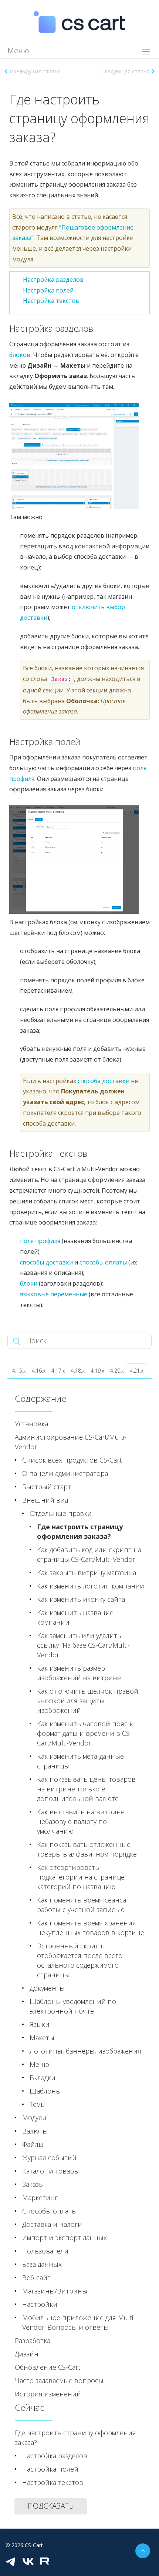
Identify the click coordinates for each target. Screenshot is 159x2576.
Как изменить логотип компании (91, 1586)
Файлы (33, 2144)
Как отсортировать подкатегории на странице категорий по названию (81, 1877)
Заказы (33, 2184)
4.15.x (19, 1371)
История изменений (48, 2394)
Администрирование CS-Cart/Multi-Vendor (71, 1442)
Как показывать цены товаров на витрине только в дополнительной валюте (86, 1789)
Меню (39, 2064)
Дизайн (27, 2354)
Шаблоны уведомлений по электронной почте (73, 2006)
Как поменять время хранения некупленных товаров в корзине (91, 1928)
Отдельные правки (61, 1513)
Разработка (33, 2341)
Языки (40, 2024)
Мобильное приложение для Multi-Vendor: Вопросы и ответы (79, 2322)
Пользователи (45, 2251)
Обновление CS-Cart (48, 2367)
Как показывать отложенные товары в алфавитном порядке (87, 1849)
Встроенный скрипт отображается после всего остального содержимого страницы (80, 1960)
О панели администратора (65, 1473)
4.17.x (58, 1371)
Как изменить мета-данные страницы (80, 1761)
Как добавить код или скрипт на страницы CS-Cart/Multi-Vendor (89, 1554)
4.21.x (137, 1371)
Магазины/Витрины (55, 2291)
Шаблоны (45, 2091)
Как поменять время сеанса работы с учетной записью (82, 1905)
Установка (31, 1424)
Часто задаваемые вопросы (59, 2380)
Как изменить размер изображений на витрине (79, 1673)
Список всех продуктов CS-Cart (72, 1460)
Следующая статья (125, 71)
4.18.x (78, 1371)
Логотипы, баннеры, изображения (85, 2051)
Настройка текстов (51, 301)
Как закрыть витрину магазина (87, 1573)
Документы (47, 1988)
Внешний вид (45, 1500)
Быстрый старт (47, 1487)
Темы (38, 2104)
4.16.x (39, 1371)
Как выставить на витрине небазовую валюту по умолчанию (81, 1821)
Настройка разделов (53, 280)
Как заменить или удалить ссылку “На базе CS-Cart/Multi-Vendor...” (83, 1645)
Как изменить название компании (75, 1617)
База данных (42, 2264)
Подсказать (51, 2506)
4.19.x (97, 1371)
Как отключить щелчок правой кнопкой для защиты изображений (88, 1701)
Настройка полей (48, 290)
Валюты (35, 2131)
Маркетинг (40, 2198)
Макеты (42, 2038)
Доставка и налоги (52, 2224)
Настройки (40, 2304)
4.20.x (117, 1371)
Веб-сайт (36, 2278)
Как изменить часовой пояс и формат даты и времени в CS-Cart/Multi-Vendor (85, 1733)
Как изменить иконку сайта (81, 1599)
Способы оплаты (50, 2211)
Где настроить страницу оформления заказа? (80, 1531)
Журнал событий (49, 2158)
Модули (34, 2118)
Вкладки (43, 2078)
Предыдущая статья (35, 71)
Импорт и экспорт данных (65, 2238)
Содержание (40, 1398)
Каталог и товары (51, 2171)
